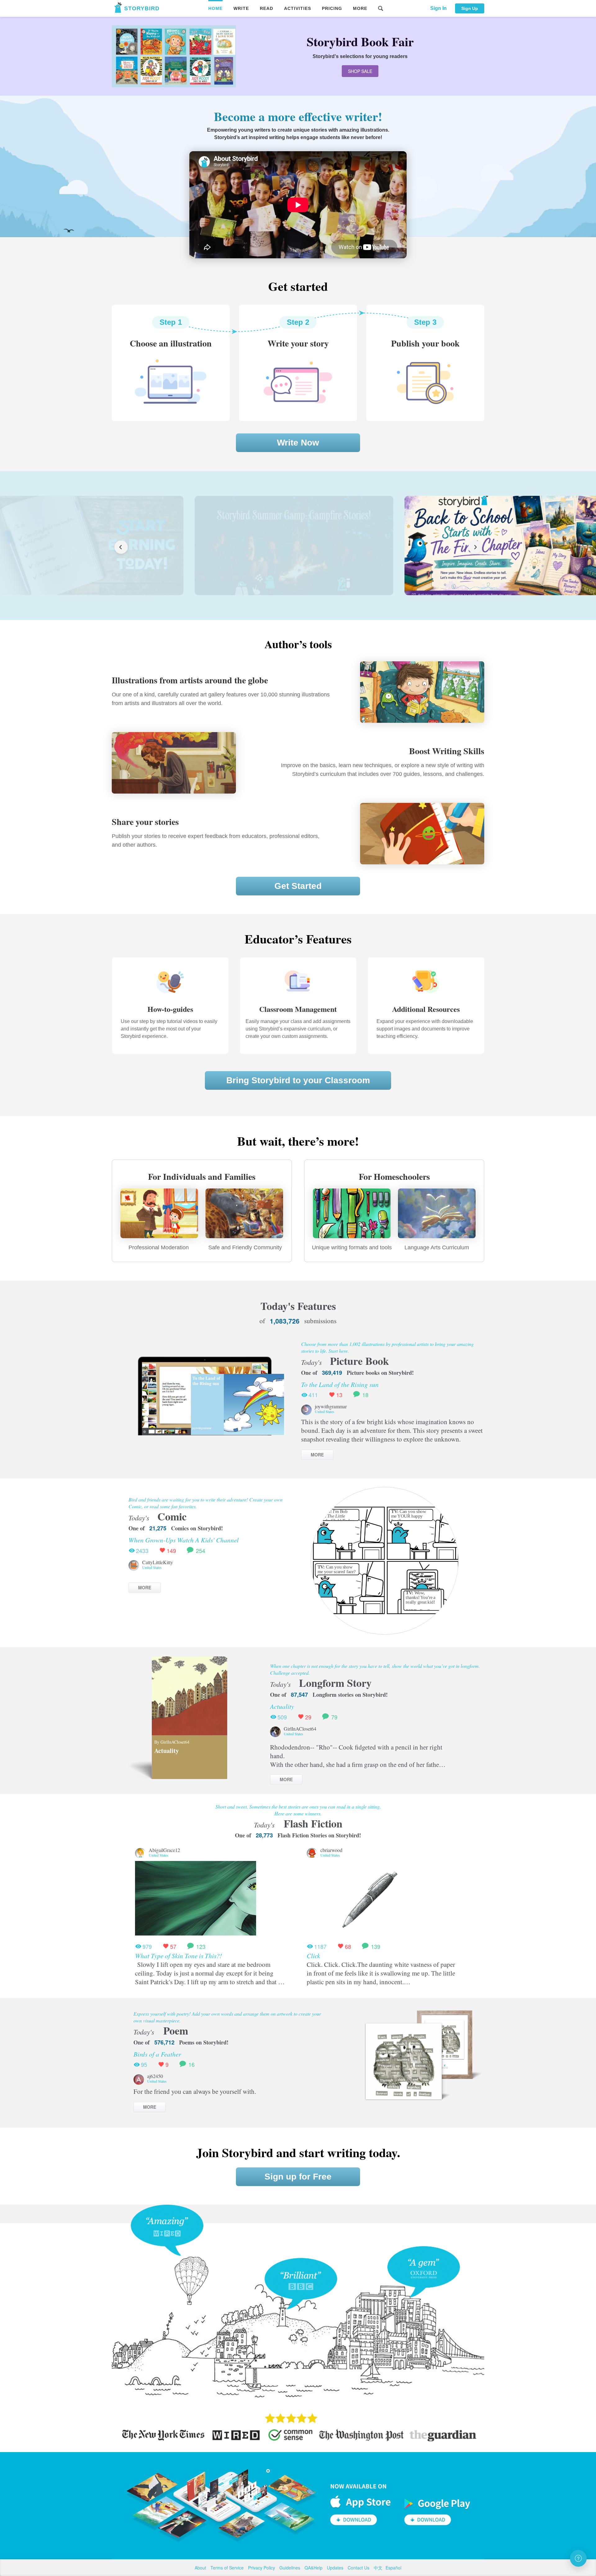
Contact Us (359, 2568)
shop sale (360, 71)
